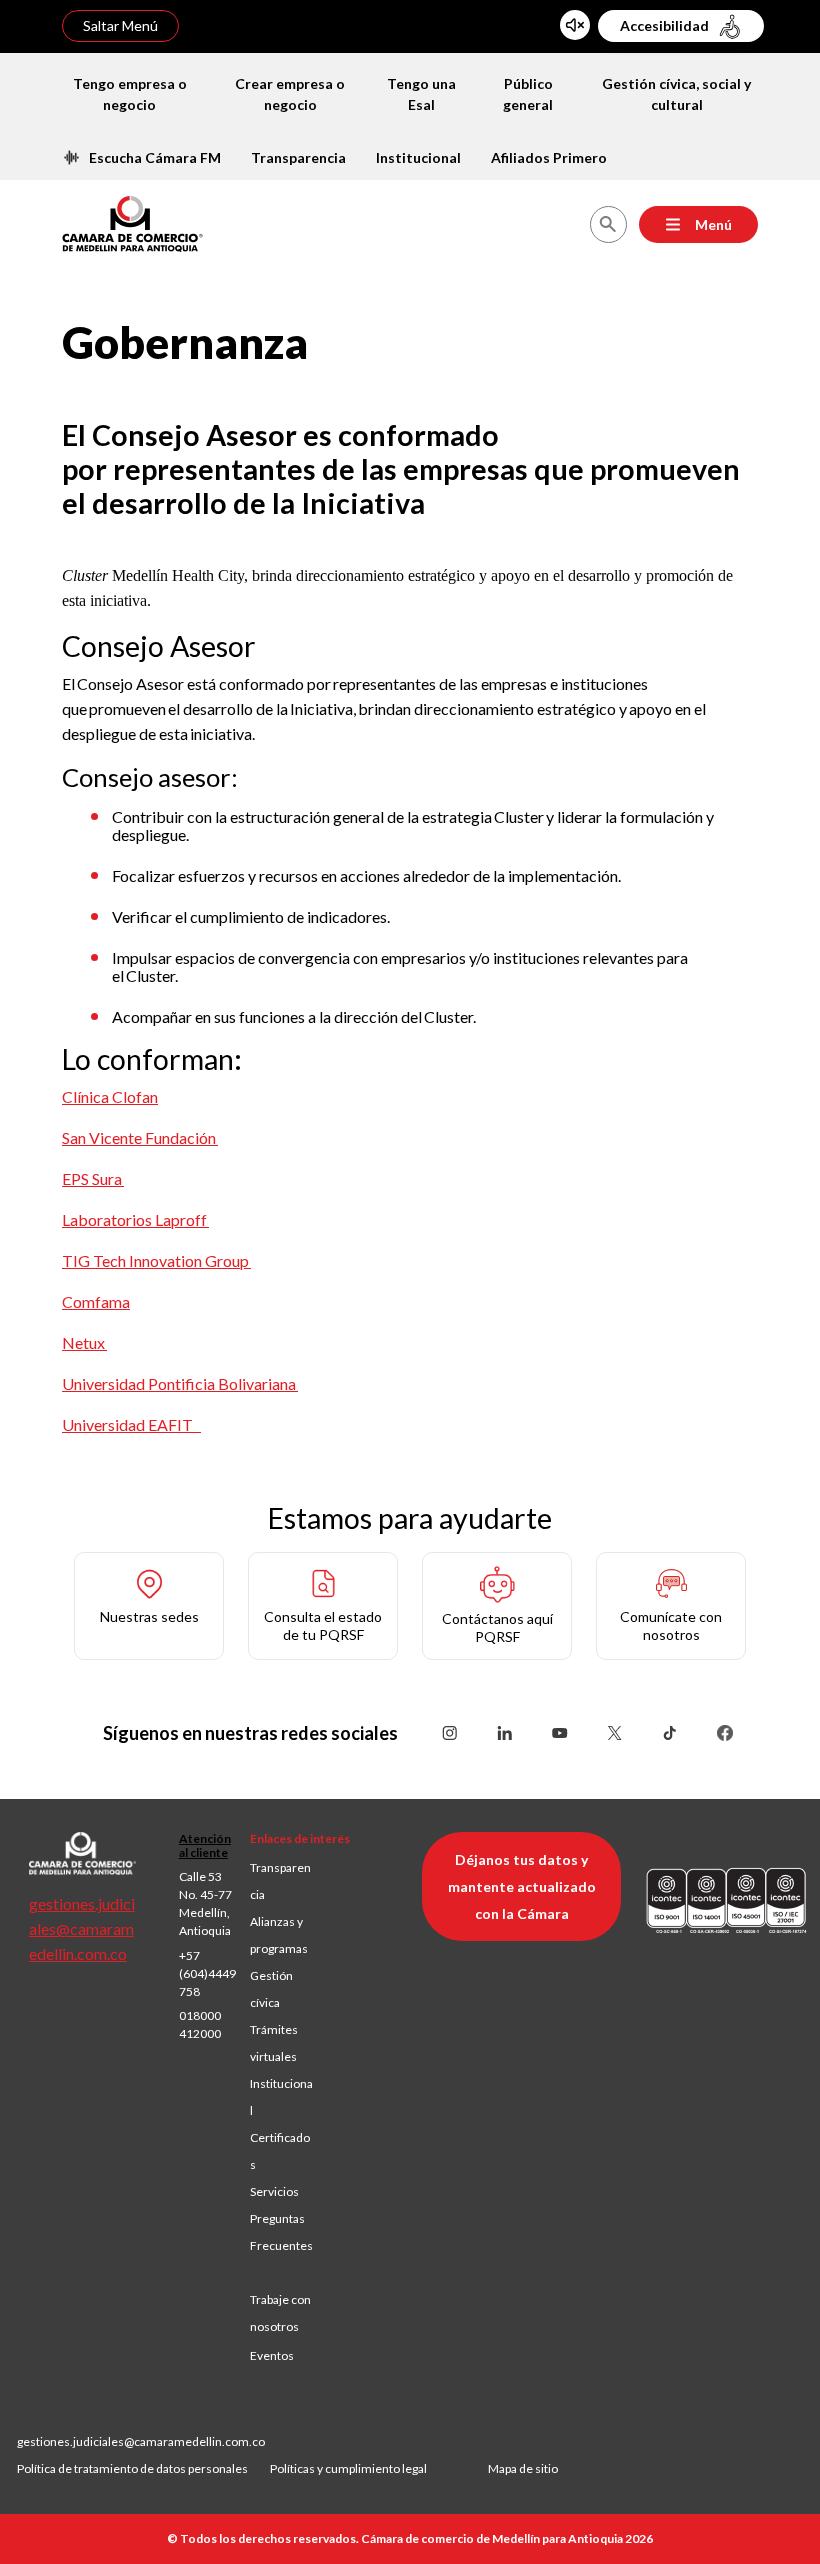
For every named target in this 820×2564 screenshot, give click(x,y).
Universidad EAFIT (131, 1424)
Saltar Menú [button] (120, 25)
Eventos (272, 2355)
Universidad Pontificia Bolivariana (180, 1383)
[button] (149, 1606)
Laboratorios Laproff (135, 1219)
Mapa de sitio (523, 2468)
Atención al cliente (205, 1845)
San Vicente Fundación (140, 1137)
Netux (84, 1342)
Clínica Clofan (110, 1096)
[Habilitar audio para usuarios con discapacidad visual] (575, 25)
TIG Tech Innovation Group (156, 1260)
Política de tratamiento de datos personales (143, 2468)
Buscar (607, 224)
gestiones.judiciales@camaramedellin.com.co (82, 1928)
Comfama (96, 1301)
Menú (713, 224)
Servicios (274, 2191)
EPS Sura (93, 1178)
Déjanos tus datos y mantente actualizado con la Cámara (522, 1886)
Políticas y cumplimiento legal (348, 2468)
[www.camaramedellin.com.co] (132, 221)
